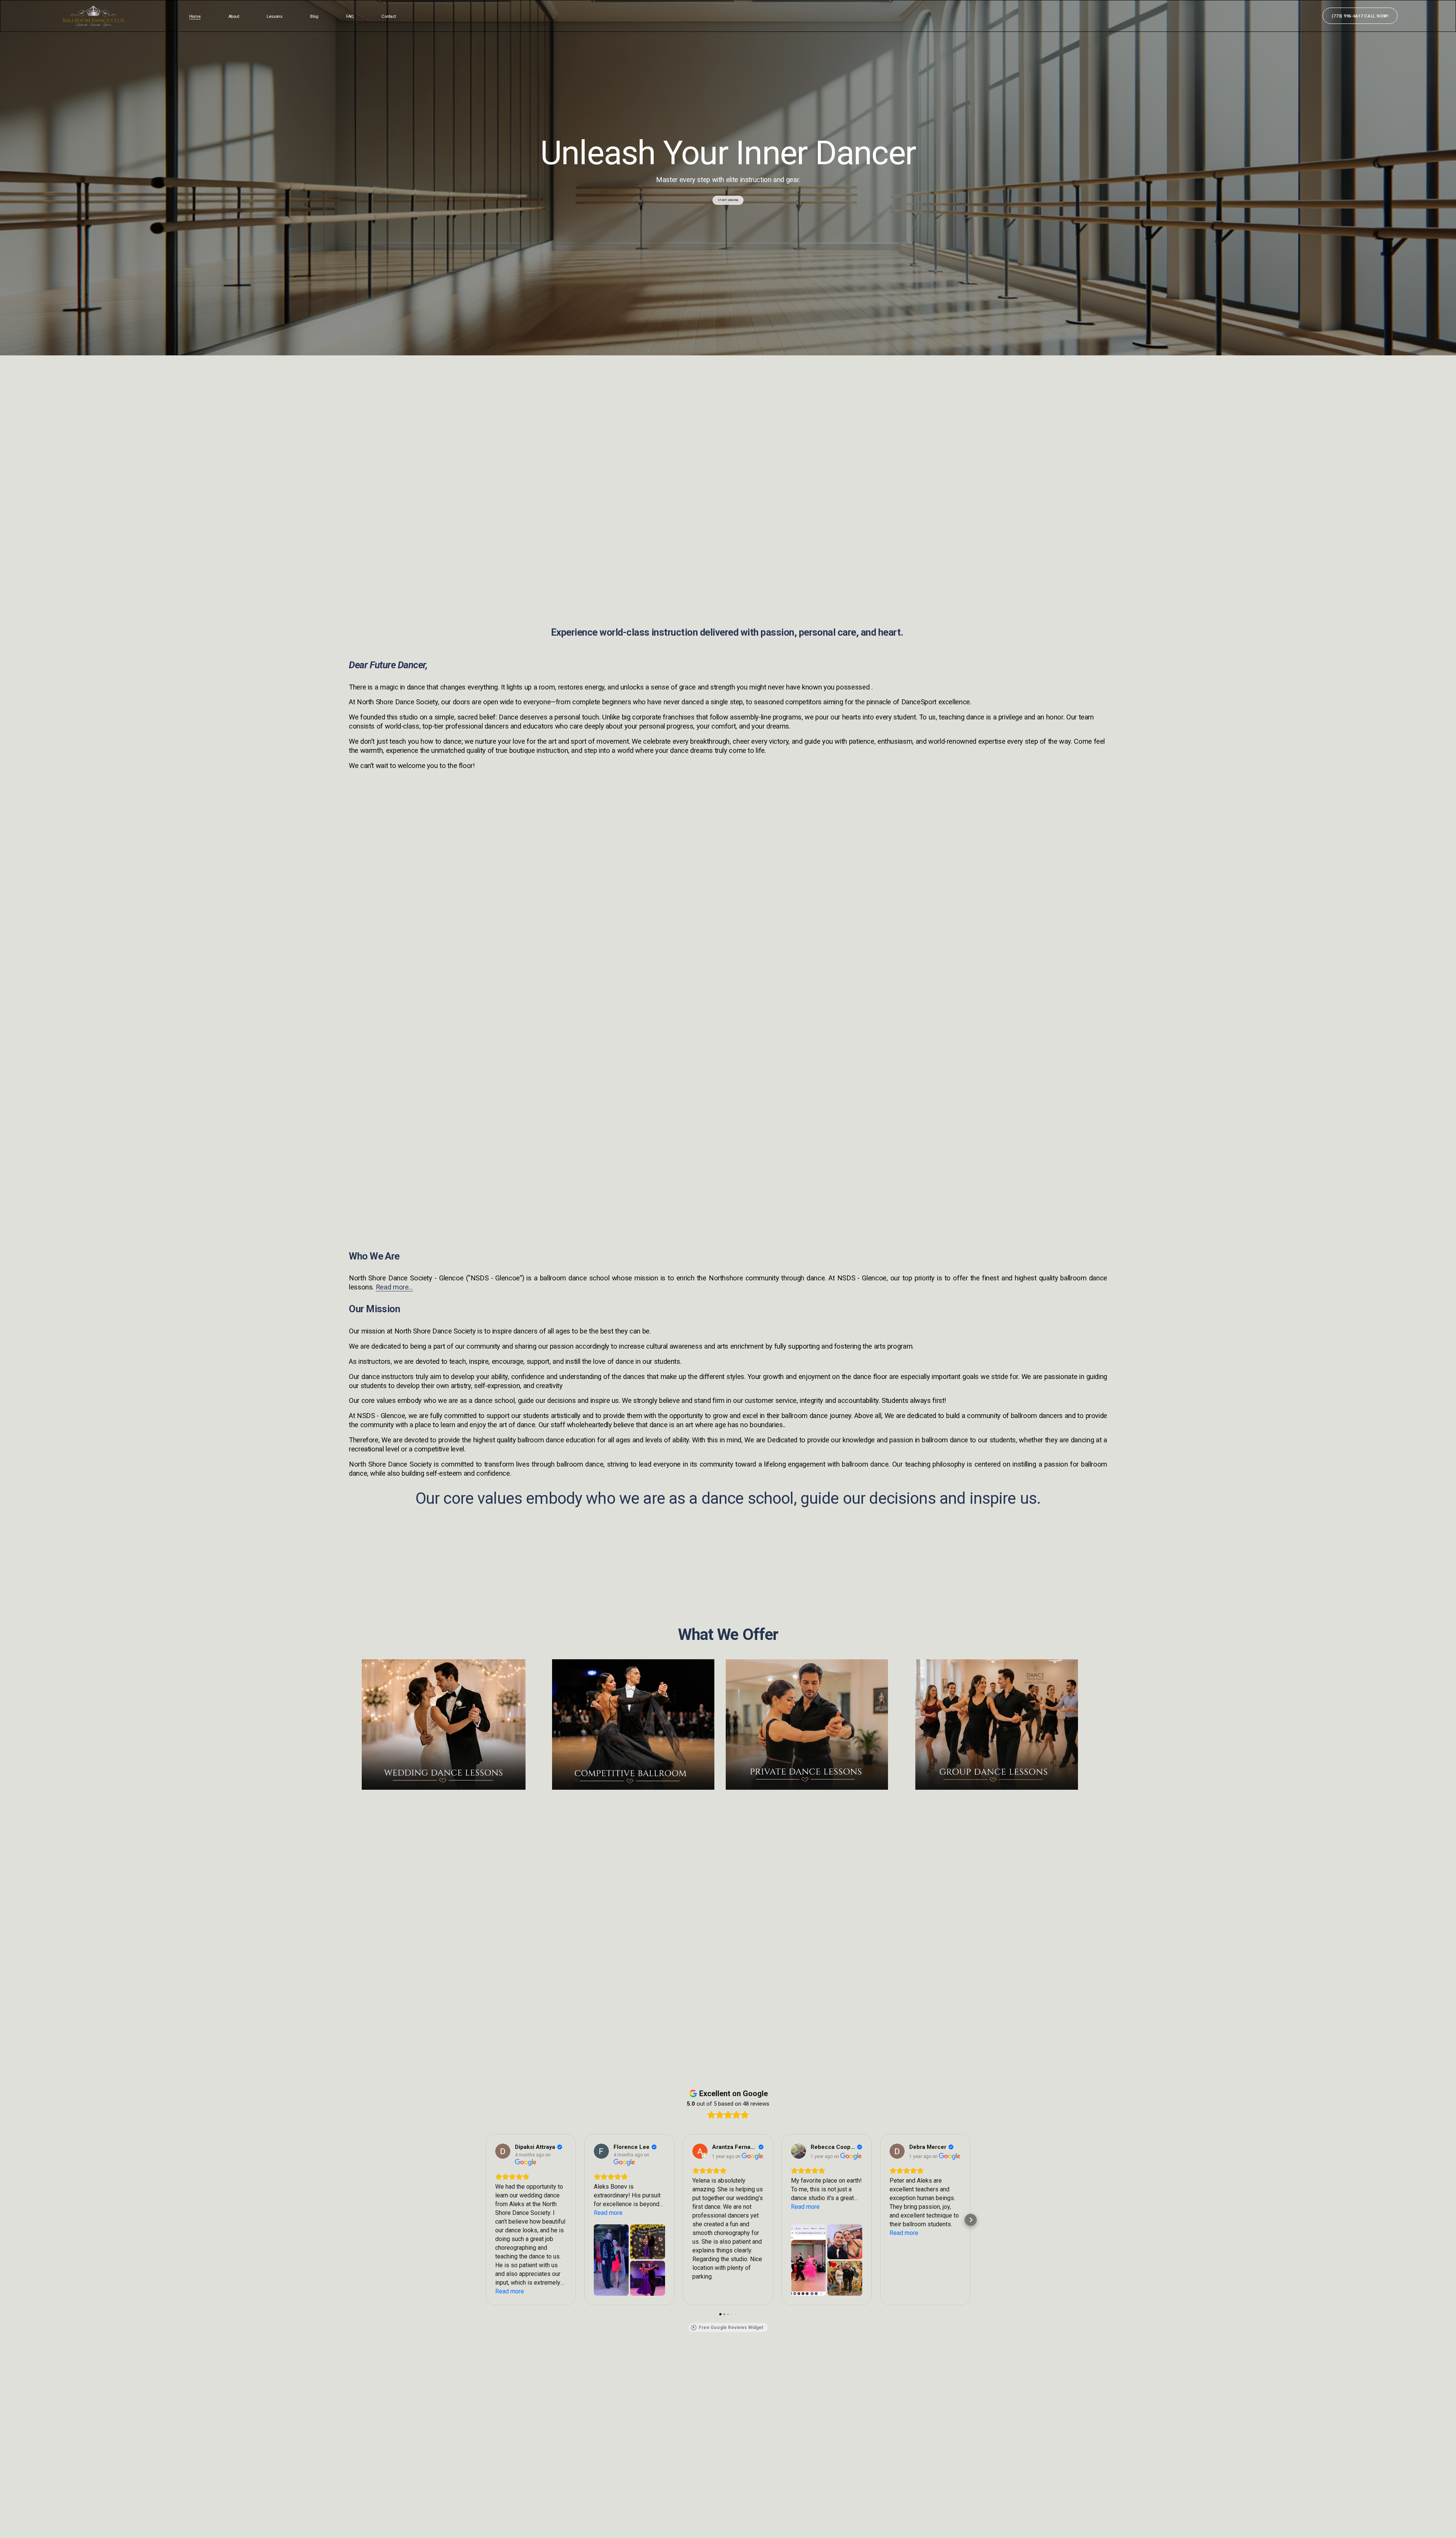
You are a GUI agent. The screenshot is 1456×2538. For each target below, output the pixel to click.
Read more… (394, 1287)
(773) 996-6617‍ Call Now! (1360, 16)
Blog (314, 16)
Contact (388, 16)
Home (195, 16)
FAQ (350, 16)
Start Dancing (728, 200)
